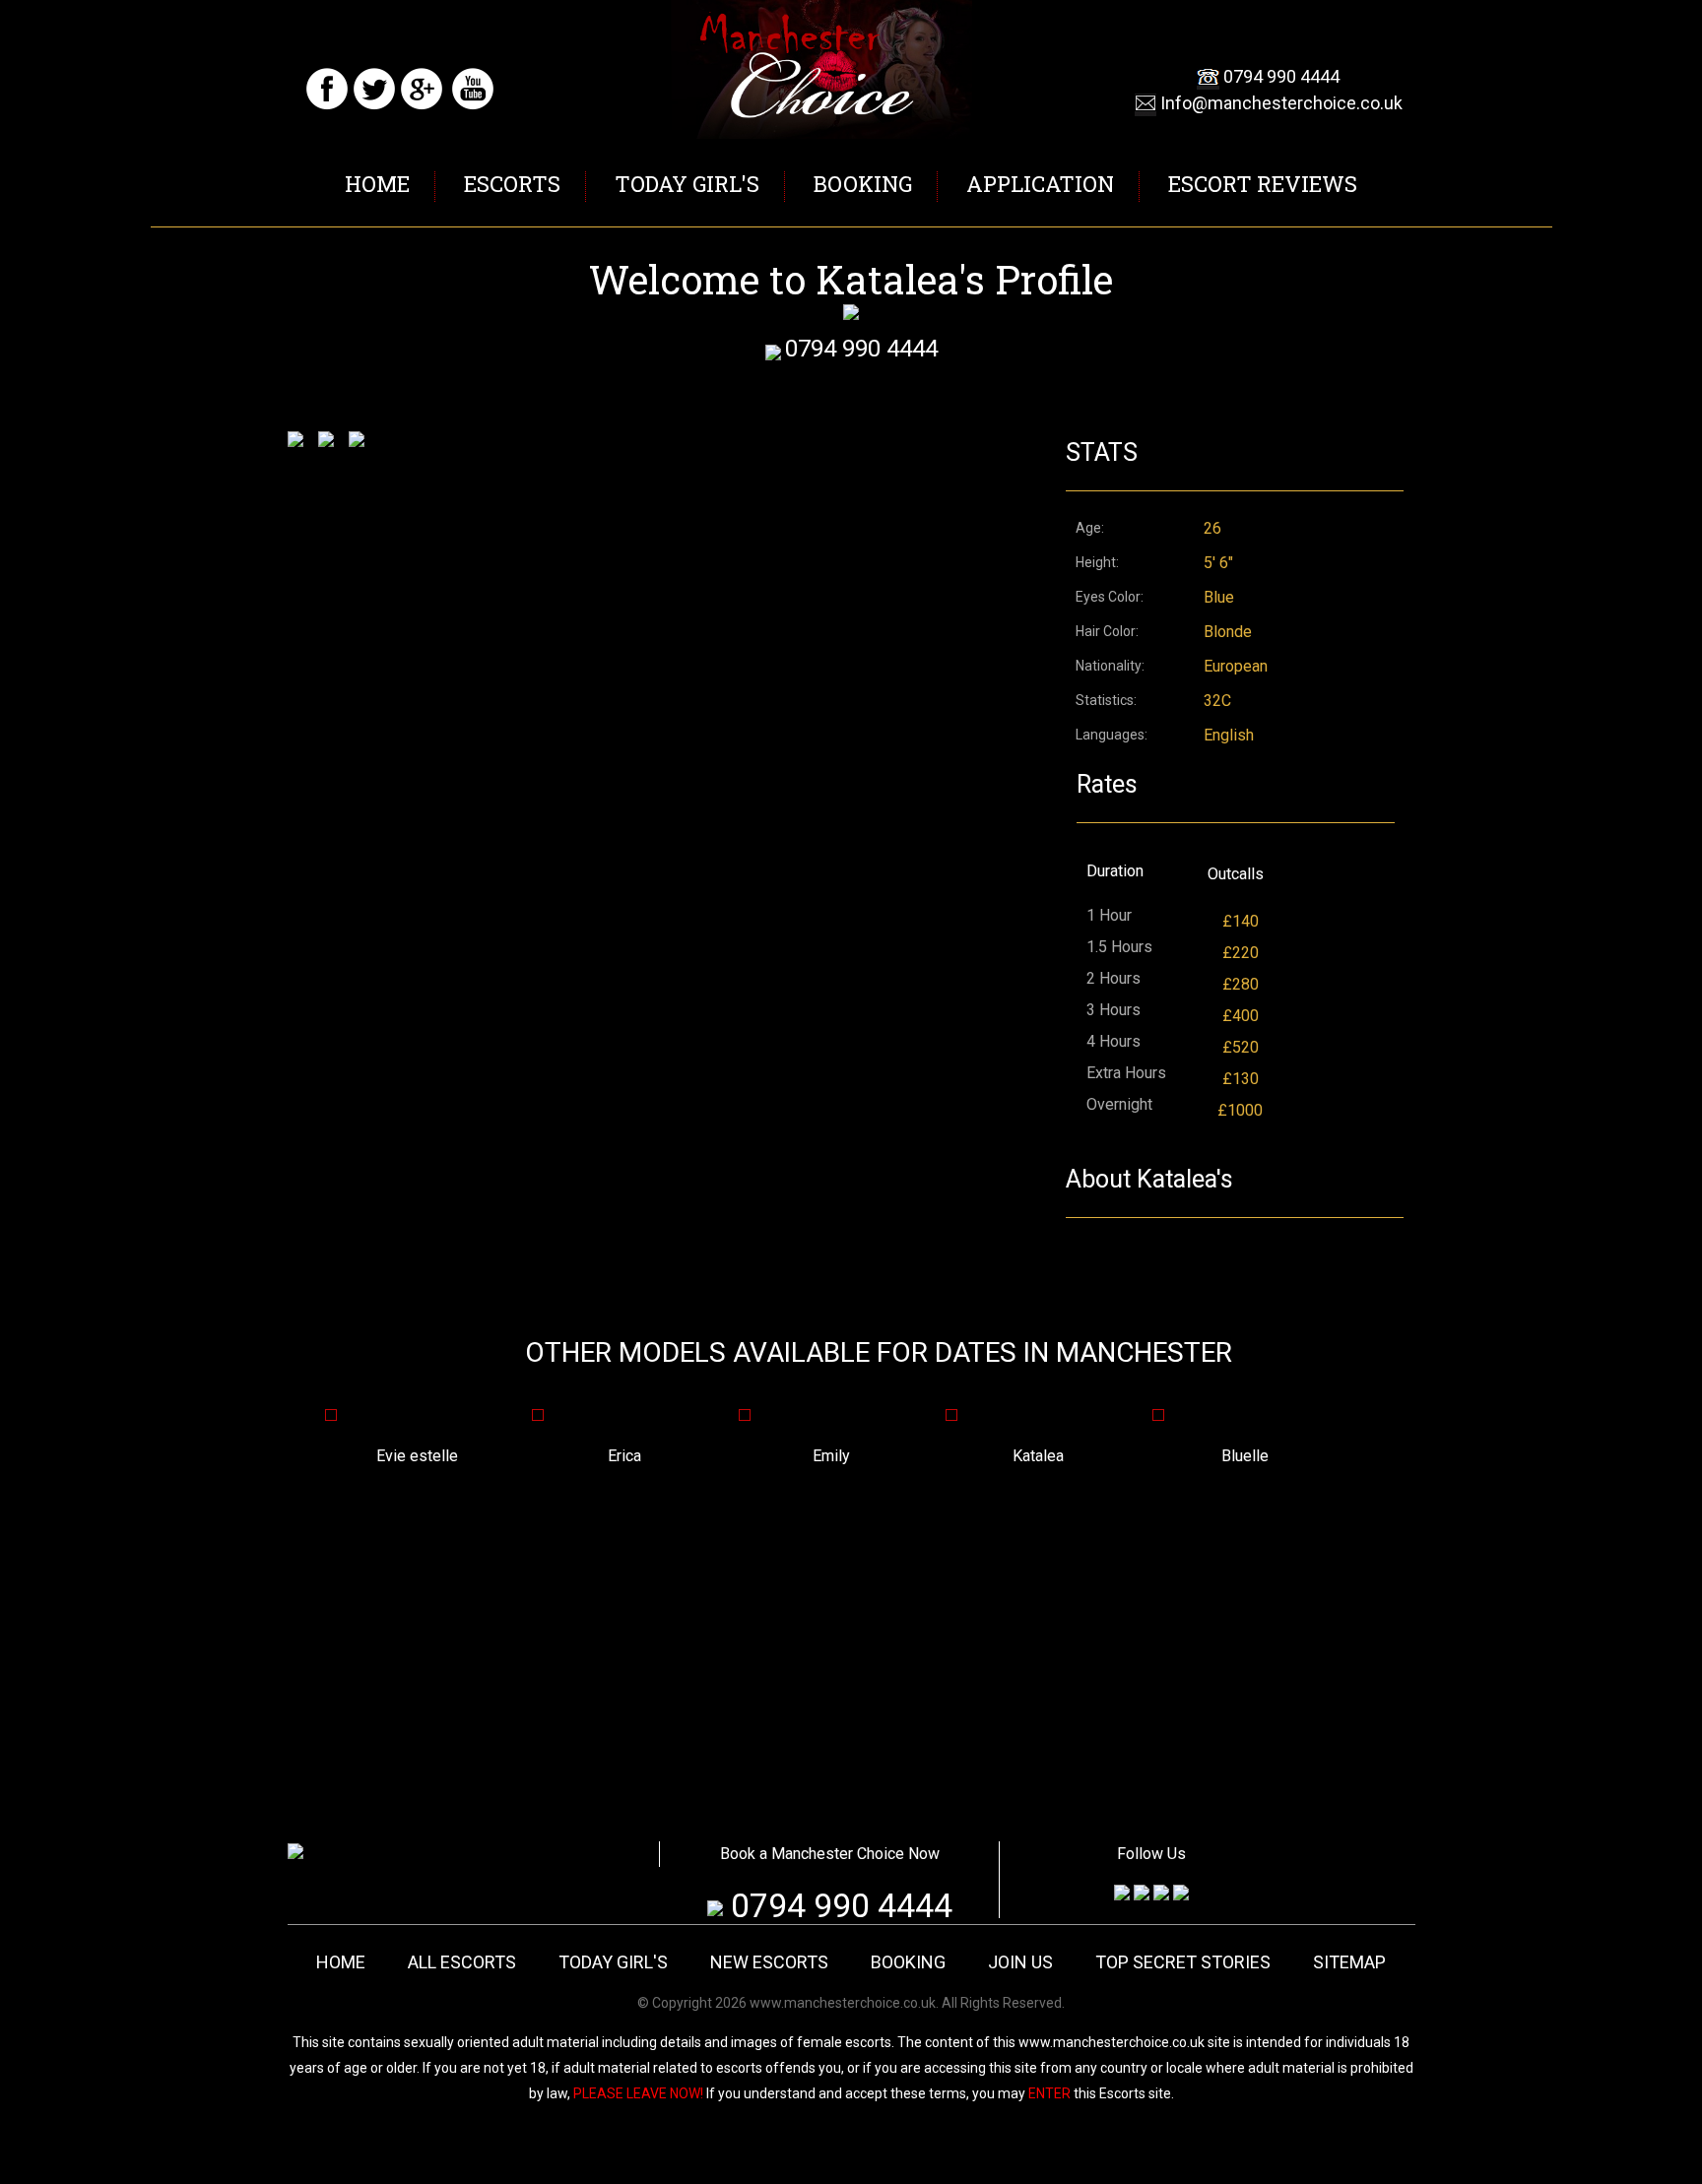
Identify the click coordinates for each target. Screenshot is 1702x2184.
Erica (522, 1456)
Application (1040, 184)
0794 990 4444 (1281, 76)
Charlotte (1349, 1456)
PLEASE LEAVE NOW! (638, 2093)
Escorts (512, 184)
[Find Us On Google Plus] (422, 106)
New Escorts (769, 1962)
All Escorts (462, 1962)
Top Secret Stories (1183, 1962)
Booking (863, 184)
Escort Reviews (1263, 184)
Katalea (936, 1456)
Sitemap (1349, 1962)
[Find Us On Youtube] (473, 106)
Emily (729, 1456)
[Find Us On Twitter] (374, 106)
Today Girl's (687, 184)
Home (377, 184)
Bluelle (1143, 1456)
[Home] (295, 1854)
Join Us (1020, 1962)
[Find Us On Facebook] (327, 106)
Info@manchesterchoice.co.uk (1281, 103)
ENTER (1049, 2093)
